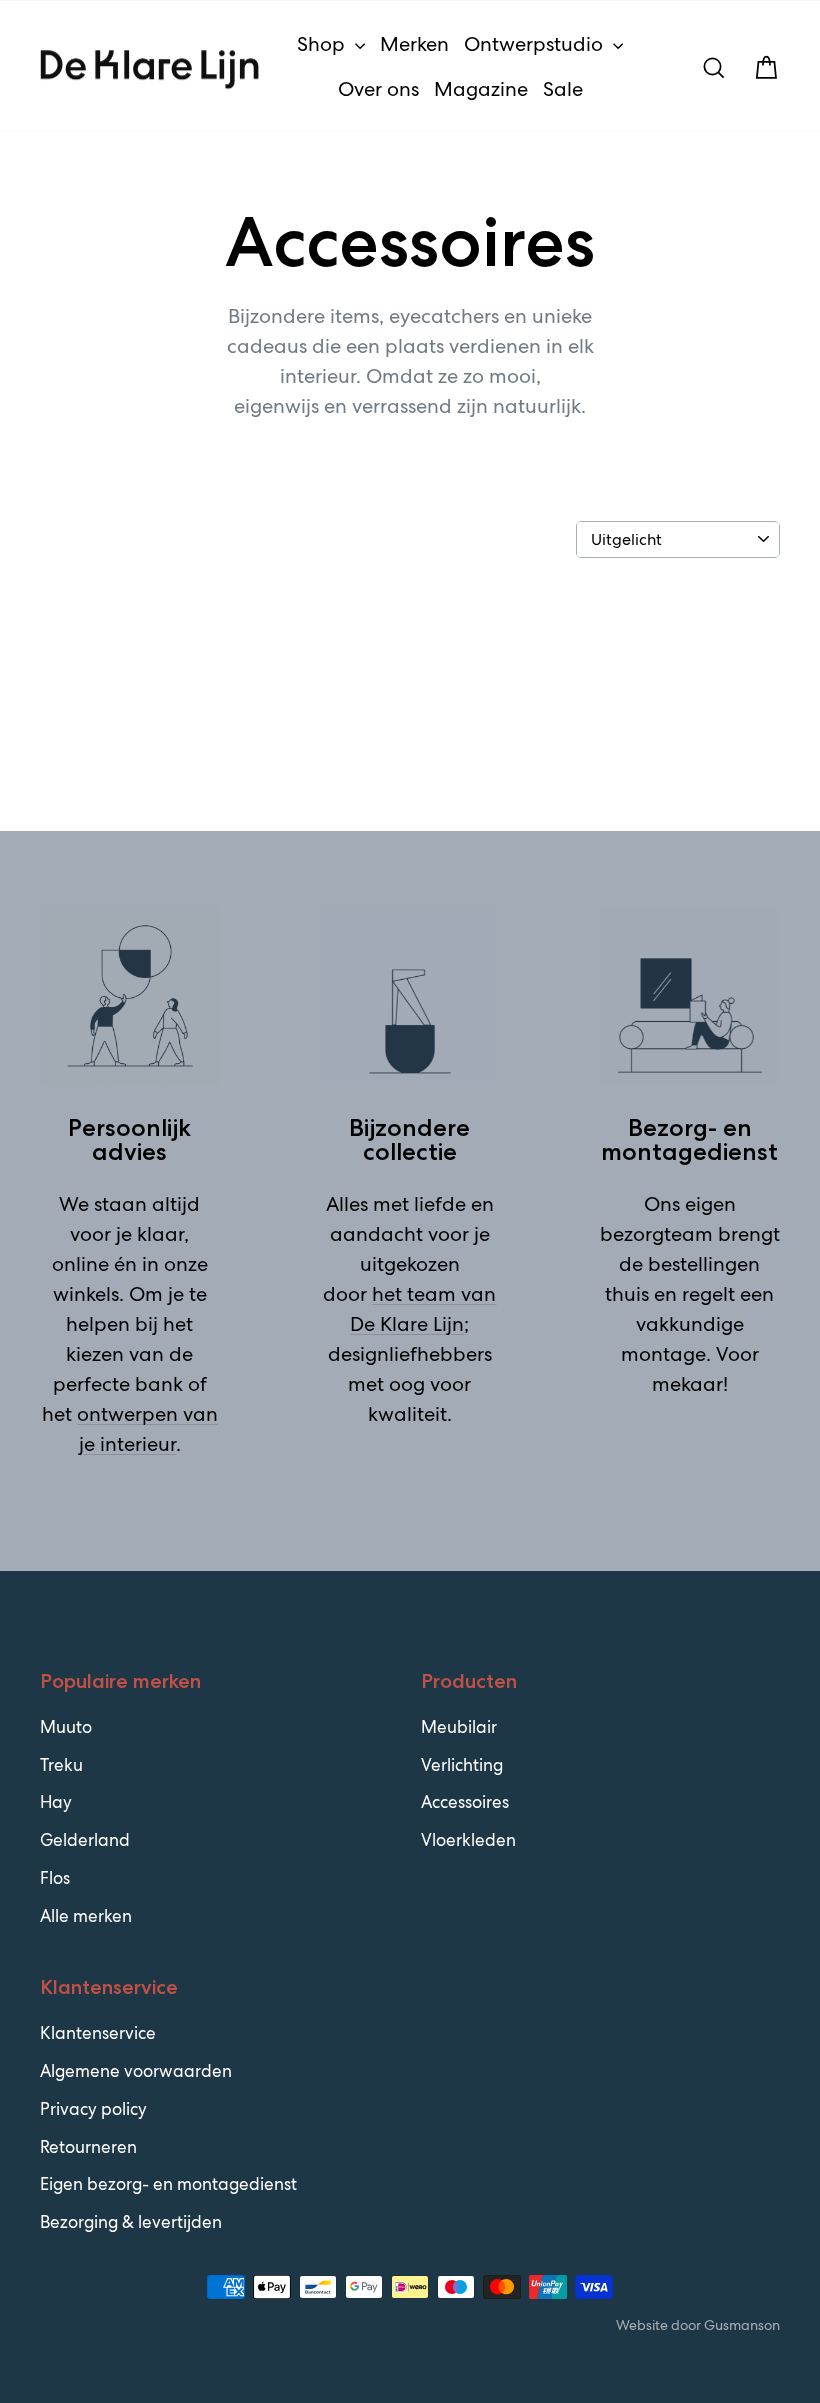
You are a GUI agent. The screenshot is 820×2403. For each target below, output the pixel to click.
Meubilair (459, 1727)
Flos (55, 1878)
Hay (56, 1802)
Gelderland (85, 1840)
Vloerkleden (468, 1840)
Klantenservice (98, 2033)
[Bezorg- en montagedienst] (690, 996)
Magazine (481, 89)
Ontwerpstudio (536, 44)
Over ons (378, 89)
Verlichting (462, 1765)
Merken (414, 44)
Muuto (66, 1727)
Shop (323, 44)
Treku (61, 1765)
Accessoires (465, 1802)
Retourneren (88, 2147)
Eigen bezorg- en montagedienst (168, 2184)
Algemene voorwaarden (136, 2071)
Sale (563, 89)
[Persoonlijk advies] (130, 996)
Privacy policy (93, 2109)
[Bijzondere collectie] (410, 996)
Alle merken (86, 1916)
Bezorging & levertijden (131, 2222)
